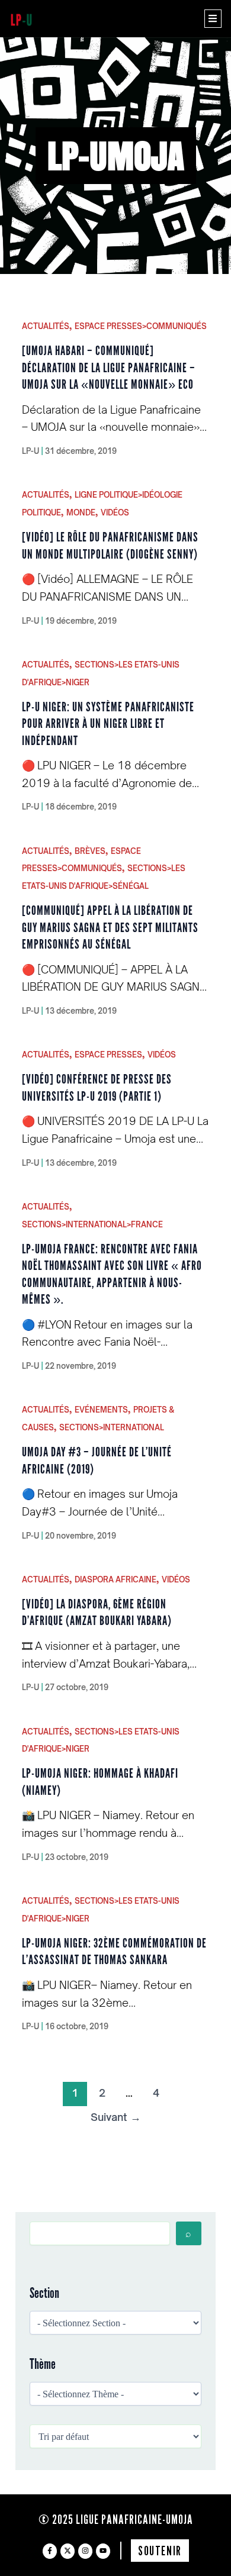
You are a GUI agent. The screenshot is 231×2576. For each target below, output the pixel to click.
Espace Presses (108, 1055)
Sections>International (112, 1427)
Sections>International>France (92, 1224)
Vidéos (115, 512)
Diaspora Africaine (115, 1579)
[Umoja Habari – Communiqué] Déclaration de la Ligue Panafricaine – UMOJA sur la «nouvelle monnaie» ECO (109, 367)
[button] (213, 19)
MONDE (81, 512)
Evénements (101, 1410)
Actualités (46, 326)
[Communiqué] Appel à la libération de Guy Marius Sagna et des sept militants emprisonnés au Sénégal (110, 927)
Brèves (90, 851)
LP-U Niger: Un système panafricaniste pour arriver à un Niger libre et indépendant (108, 724)
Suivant (116, 2117)
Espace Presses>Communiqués (141, 326)
